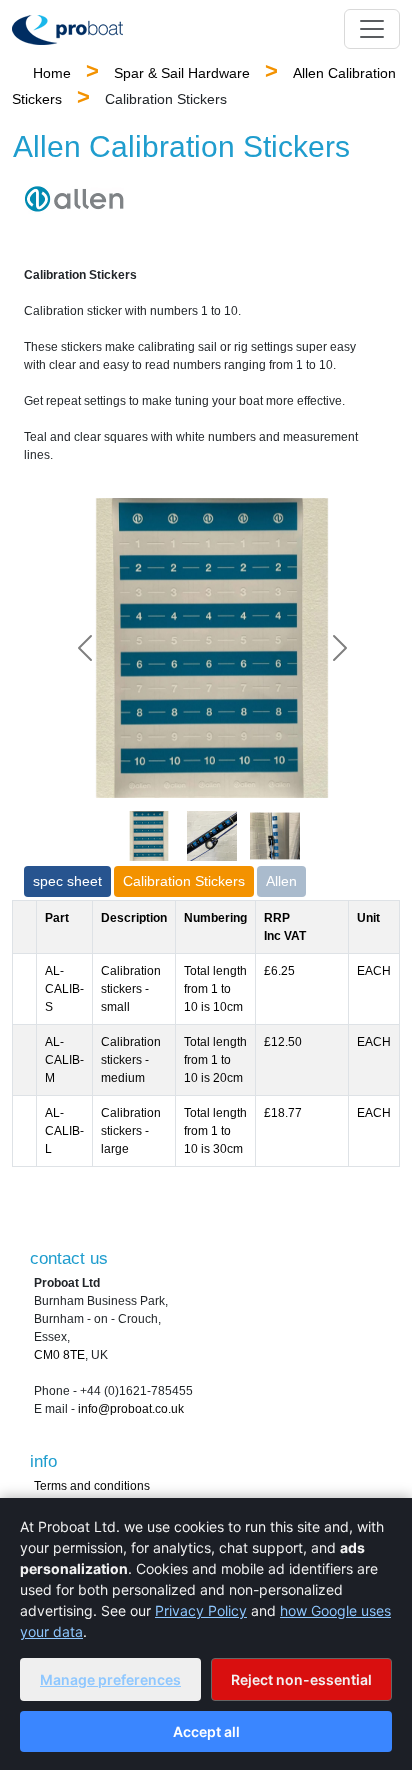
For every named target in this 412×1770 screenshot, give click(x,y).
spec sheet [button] (67, 881)
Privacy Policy (201, 1610)
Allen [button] (281, 881)
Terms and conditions (92, 1486)
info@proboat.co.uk (131, 1409)
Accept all (206, 1731)
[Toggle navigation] (372, 29)
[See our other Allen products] (74, 198)
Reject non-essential (301, 1679)
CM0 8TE (59, 1355)
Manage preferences (110, 1679)
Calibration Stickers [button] (184, 881)
